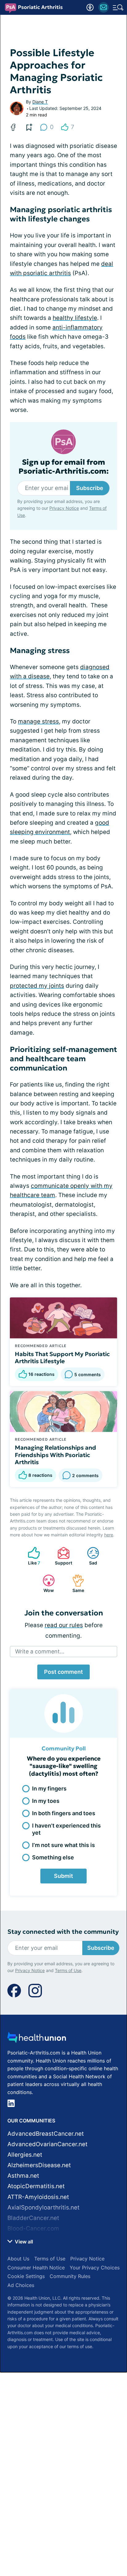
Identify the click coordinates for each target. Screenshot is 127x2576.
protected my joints (37, 986)
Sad (89, 1556)
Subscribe (90, 488)
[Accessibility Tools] (90, 7)
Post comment (63, 1672)
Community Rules (70, 2276)
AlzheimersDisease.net (39, 2165)
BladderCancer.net (33, 2218)
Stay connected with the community (63, 1932)
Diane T (40, 102)
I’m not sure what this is (63, 1845)
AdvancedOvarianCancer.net (47, 2144)
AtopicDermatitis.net (36, 2186)
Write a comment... (40, 1651)
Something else (53, 1857)
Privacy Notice (64, 508)
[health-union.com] (37, 2039)
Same (75, 1583)
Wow (45, 1583)
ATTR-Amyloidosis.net (38, 2197)
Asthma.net (23, 2176)
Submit (63, 1876)
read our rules (64, 1625)
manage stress (38, 721)
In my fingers (49, 1789)
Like (31, 1556)
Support (62, 1556)
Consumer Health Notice (36, 2268)
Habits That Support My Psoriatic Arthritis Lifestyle (62, 1358)
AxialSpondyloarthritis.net (43, 2207)
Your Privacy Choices (95, 2268)
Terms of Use (68, 1970)
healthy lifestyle (75, 318)
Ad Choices (21, 2285)
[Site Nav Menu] (118, 7)
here (109, 1535)
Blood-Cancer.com (33, 2228)
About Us (18, 2259)
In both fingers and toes (64, 1813)
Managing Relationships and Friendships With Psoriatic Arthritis (55, 1455)
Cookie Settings (26, 2276)
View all (23, 2242)
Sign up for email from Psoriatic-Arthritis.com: (64, 467)
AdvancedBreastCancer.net (46, 2134)
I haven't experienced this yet (66, 1829)
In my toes (46, 1801)
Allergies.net (25, 2155)
